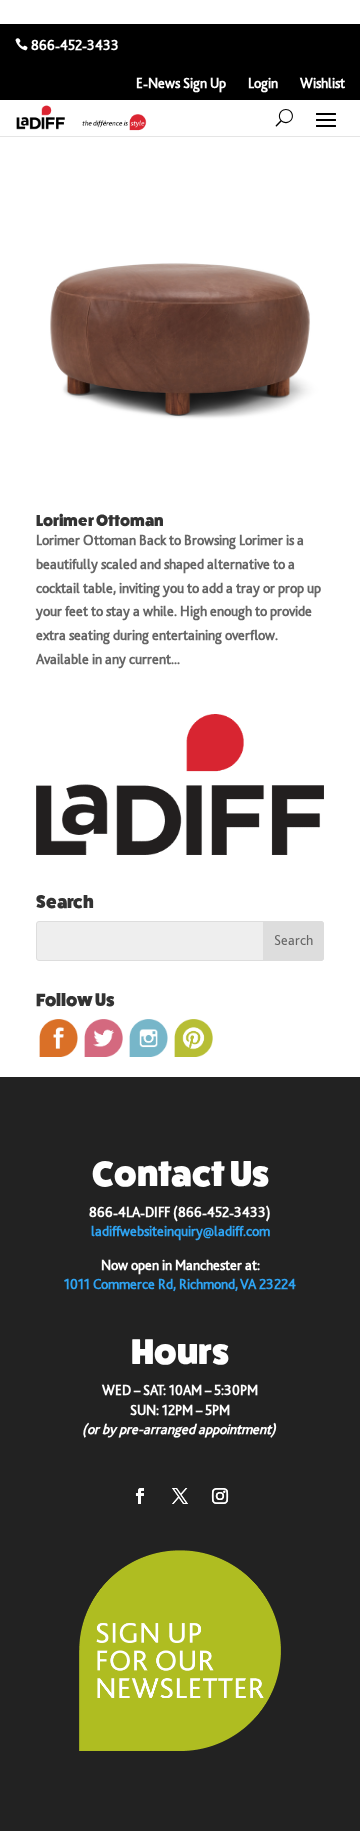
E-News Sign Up (181, 83)
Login (263, 83)
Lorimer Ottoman (99, 520)
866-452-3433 (75, 45)
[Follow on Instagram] (220, 1496)
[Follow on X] (180, 1496)
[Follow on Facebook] (140, 1496)
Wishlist (322, 83)
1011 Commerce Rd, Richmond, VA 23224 (180, 1284)
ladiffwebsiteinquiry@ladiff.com (180, 1231)
